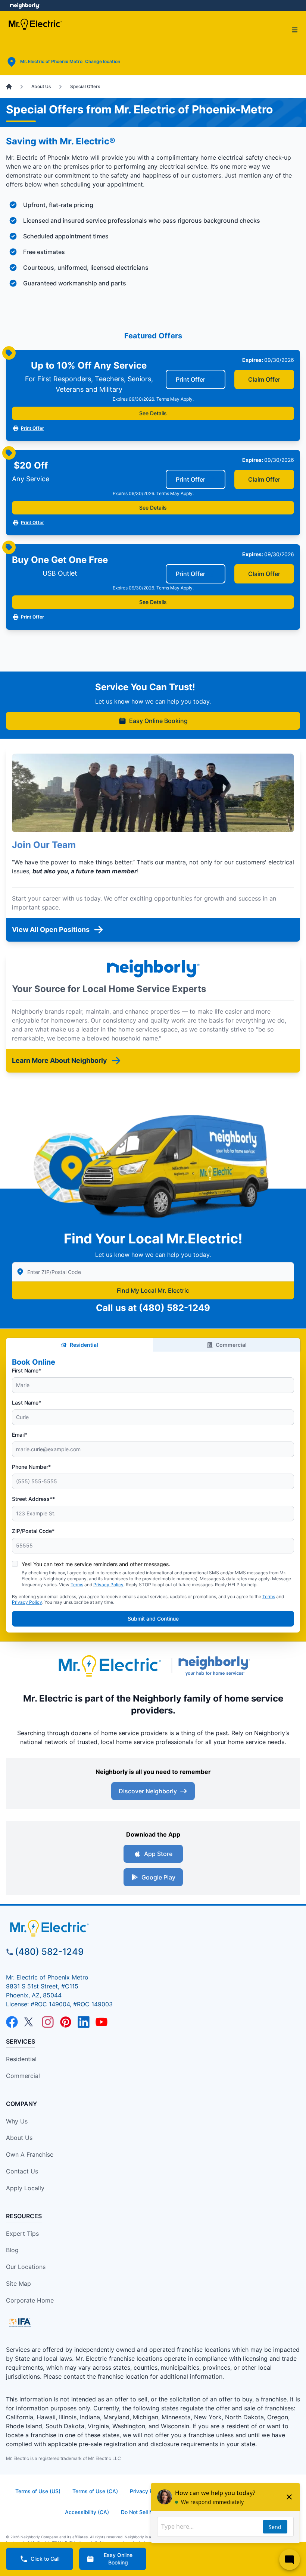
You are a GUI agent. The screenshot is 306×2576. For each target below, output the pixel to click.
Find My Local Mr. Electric (153, 1290)
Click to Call (45, 2559)
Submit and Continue (153, 1619)
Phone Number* (31, 1467)
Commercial (231, 1345)
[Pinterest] (66, 2022)
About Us (19, 2138)
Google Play (158, 1877)
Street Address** (33, 1499)
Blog (12, 2250)
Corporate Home (30, 2300)
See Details (153, 413)
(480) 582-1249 (174, 1308)
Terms (77, 1585)
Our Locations (26, 2267)
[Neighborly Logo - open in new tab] (24, 6)
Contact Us (22, 2171)
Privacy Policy (108, 1585)
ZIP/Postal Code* (33, 1531)
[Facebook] (12, 2022)
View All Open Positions (51, 929)
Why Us (17, 2121)
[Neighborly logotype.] (216, 1666)
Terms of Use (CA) (95, 2491)
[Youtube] (102, 2022)
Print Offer (191, 379)
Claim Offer (264, 379)
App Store (158, 1854)
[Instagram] (48, 2022)
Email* (20, 1435)
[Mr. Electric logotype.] (109, 1666)
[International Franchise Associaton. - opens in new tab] (20, 2322)
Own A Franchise (30, 2154)
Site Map (18, 2284)
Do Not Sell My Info (144, 2512)
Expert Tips (22, 2234)
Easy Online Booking (158, 721)
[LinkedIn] (84, 2022)
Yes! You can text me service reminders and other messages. (96, 1564)
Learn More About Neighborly (60, 1060)
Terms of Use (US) (38, 2491)
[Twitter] (30, 2022)
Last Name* (26, 1403)
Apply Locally (25, 2188)
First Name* (26, 1370)
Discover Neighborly (148, 1791)
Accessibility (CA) (87, 2512)
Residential (84, 1345)
